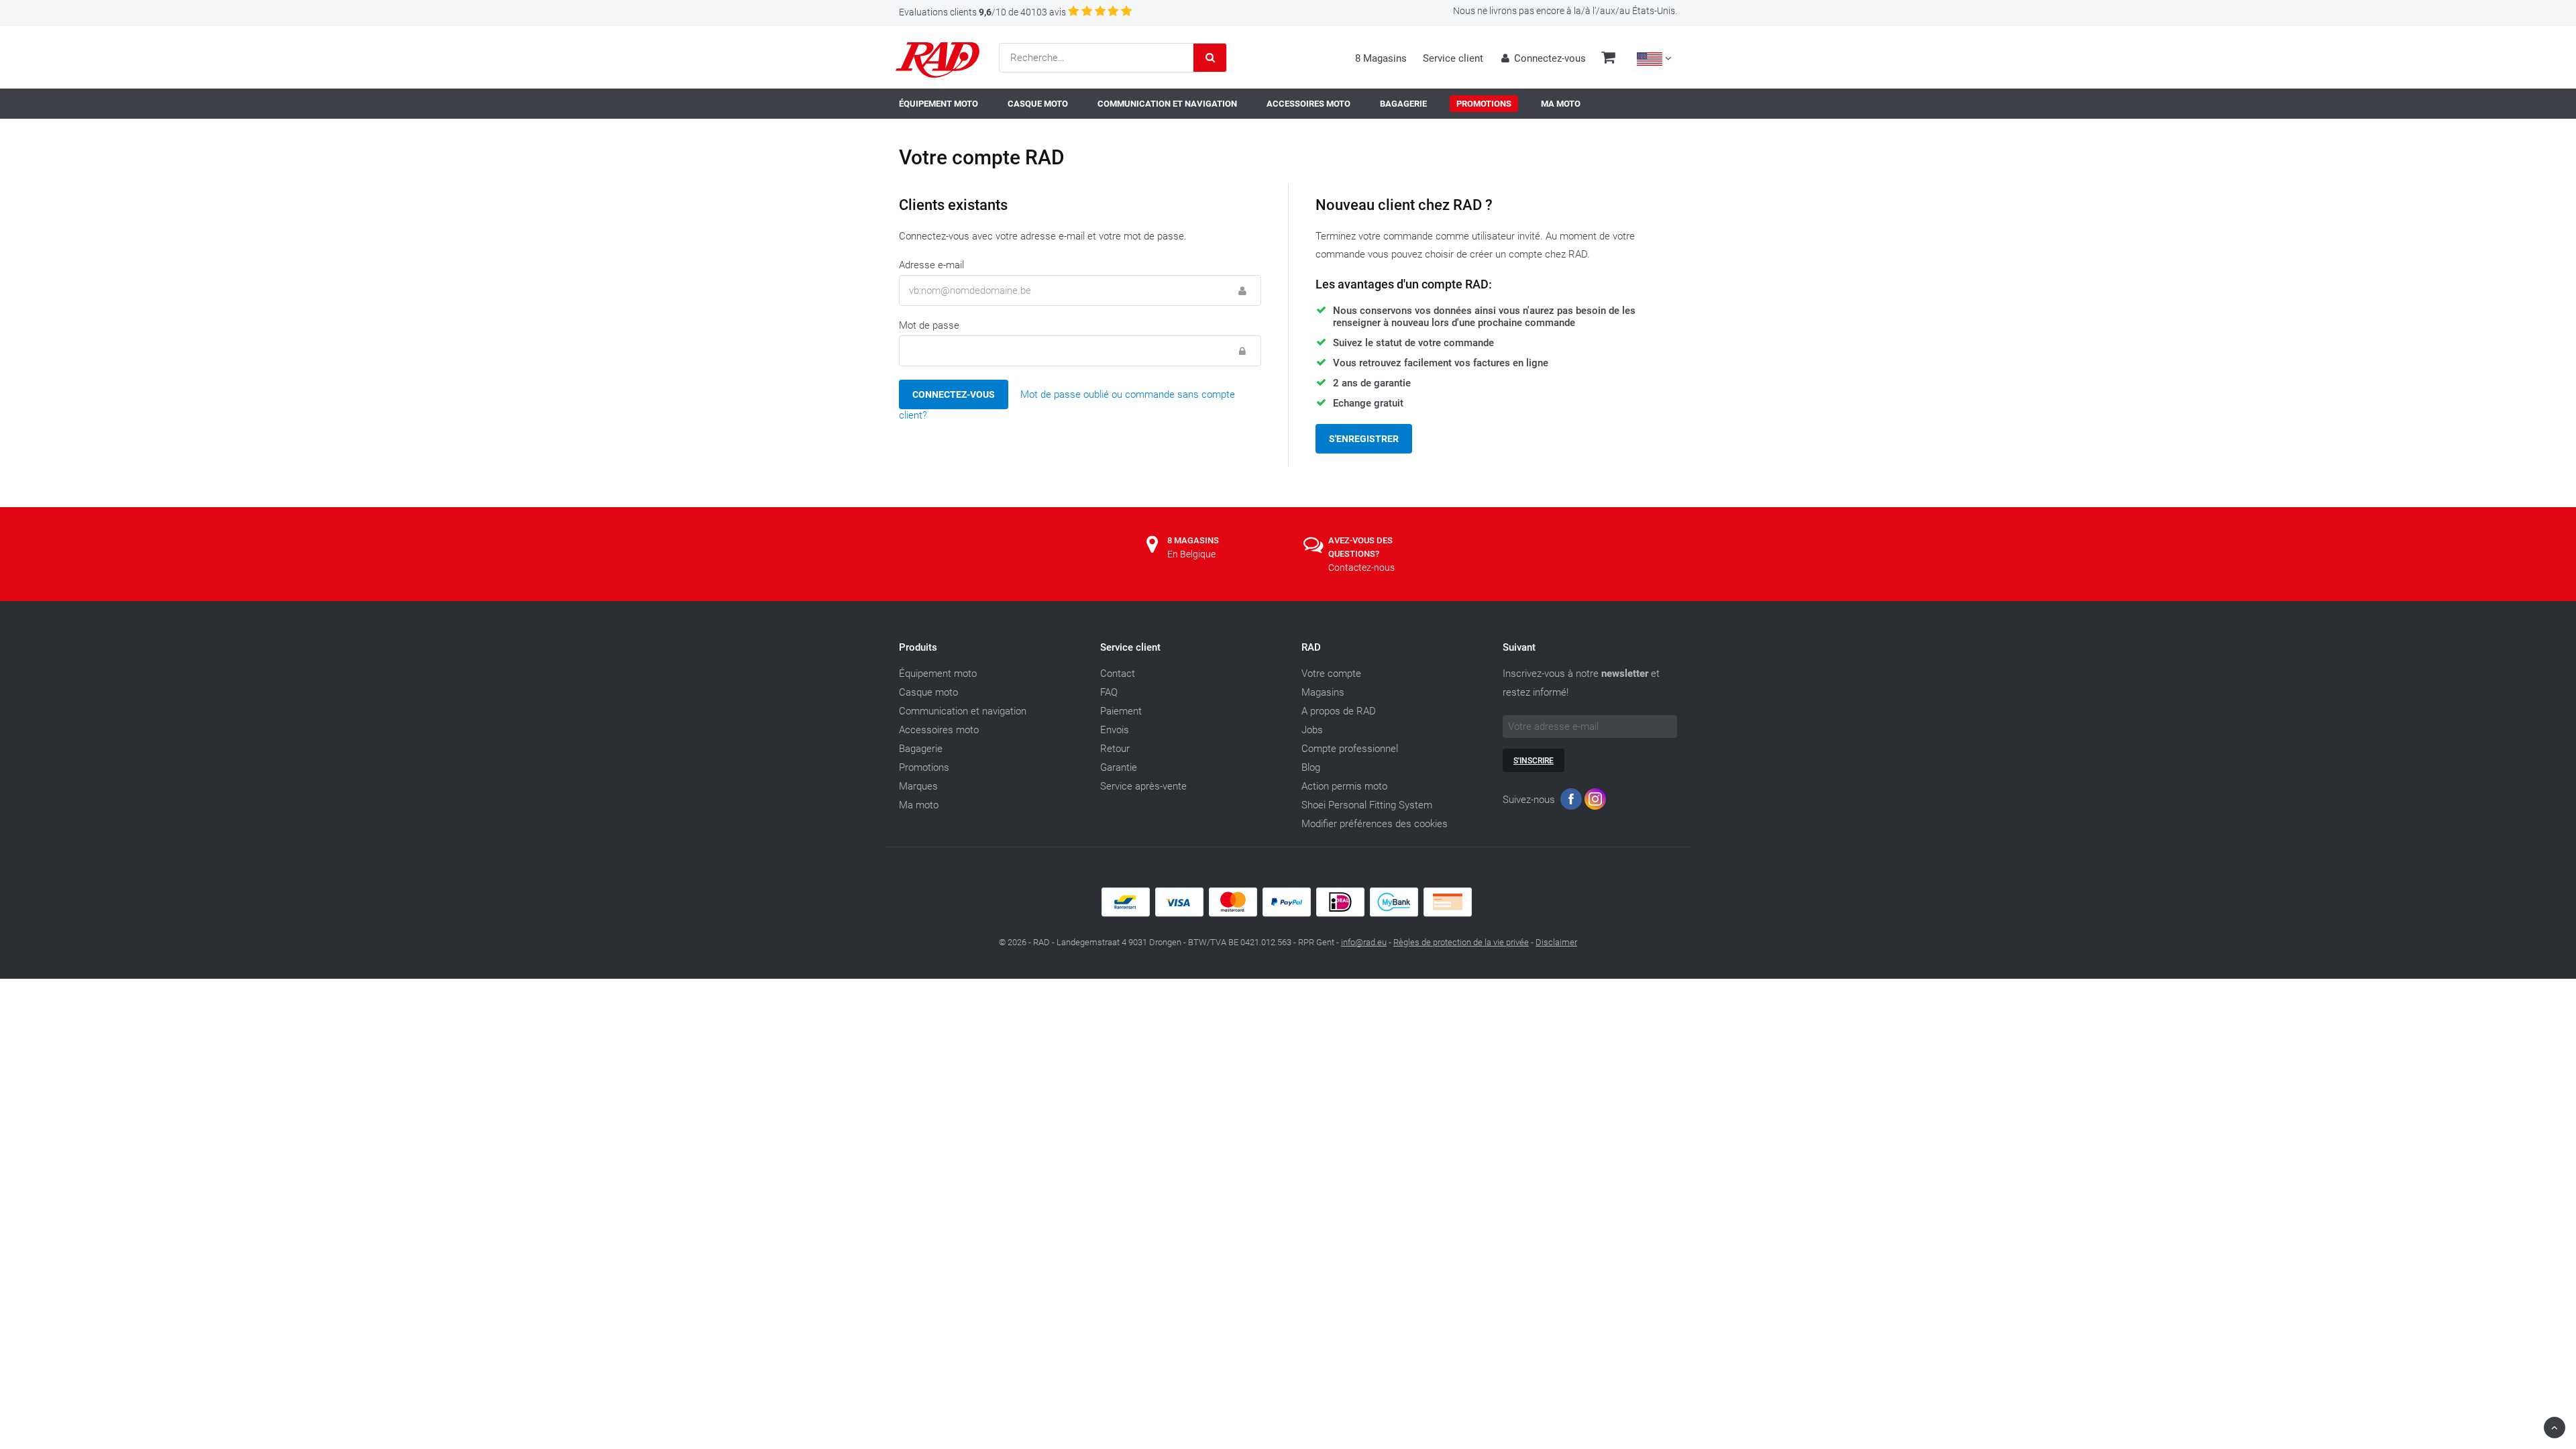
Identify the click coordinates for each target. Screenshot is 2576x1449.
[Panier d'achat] (1608, 59)
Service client (1453, 58)
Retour (1115, 749)
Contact (1118, 674)
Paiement (1121, 711)
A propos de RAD (1339, 711)
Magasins (1323, 692)
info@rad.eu (1364, 942)
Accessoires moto (939, 730)
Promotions (924, 767)
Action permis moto (1344, 786)
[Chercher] (1210, 58)
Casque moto (928, 692)
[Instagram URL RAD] (1595, 802)
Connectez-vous (954, 394)
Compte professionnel (1350, 749)
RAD (1311, 647)
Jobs (1312, 730)
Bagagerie (921, 749)
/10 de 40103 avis (982, 12)
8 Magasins (1381, 58)
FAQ (1109, 692)
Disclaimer (1556, 942)
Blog (1311, 767)
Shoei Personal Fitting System (1367, 805)
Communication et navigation (963, 711)
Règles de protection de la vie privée (1461, 942)
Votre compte (1331, 674)
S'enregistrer (1364, 439)
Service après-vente (1143, 786)
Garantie (1119, 767)
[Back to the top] (2555, 1428)
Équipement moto (938, 674)
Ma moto (919, 805)
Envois (1115, 730)
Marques (918, 786)
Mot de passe (929, 325)
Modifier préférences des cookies (1375, 824)
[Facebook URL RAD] (1571, 802)
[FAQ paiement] (1288, 914)
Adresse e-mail (931, 265)
